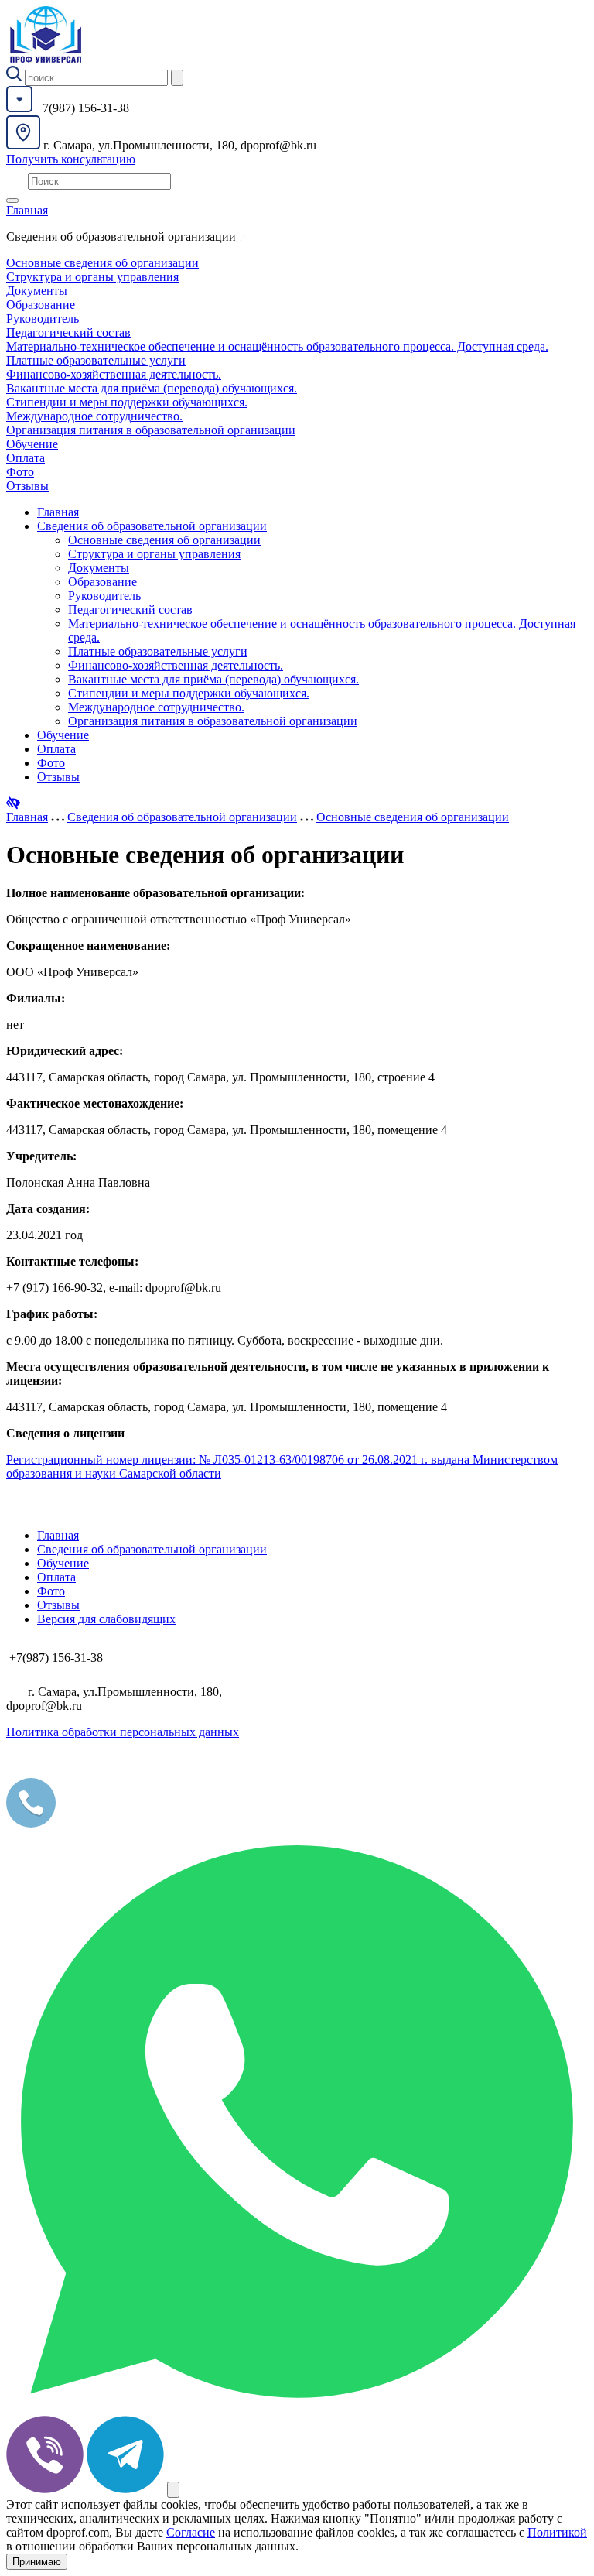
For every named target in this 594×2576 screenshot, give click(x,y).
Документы (37, 291)
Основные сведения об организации (102, 263)
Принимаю (37, 2562)
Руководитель (43, 319)
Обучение (32, 444)
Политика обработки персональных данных (123, 1732)
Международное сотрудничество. (94, 416)
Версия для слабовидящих (106, 1619)
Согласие (191, 2532)
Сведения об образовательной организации (152, 526)
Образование (41, 305)
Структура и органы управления (92, 277)
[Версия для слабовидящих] (13, 803)
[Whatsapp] (297, 2408)
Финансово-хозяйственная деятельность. (114, 374)
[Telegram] (125, 2489)
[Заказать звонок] (173, 2490)
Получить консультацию (71, 159)
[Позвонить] (31, 1823)
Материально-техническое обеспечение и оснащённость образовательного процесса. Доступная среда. (277, 346)
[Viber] (45, 2489)
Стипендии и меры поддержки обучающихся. (127, 402)
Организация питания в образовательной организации (151, 430)
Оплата (26, 458)
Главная (27, 210)
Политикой (557, 2532)
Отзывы (27, 486)
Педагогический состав (68, 332)
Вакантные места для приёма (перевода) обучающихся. (152, 388)
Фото (20, 472)
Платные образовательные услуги (96, 360)
